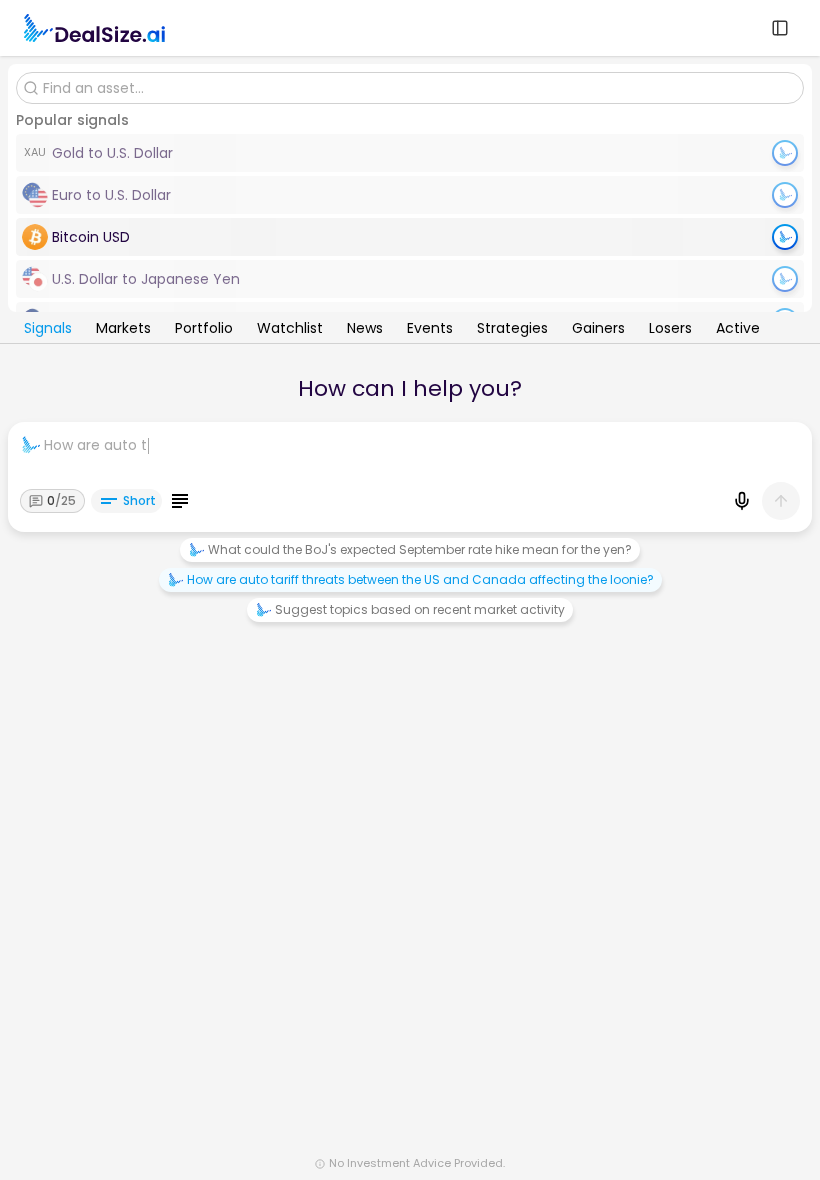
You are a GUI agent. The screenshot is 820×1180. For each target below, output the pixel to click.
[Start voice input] (742, 501)
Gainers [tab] (598, 330)
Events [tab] (430, 330)
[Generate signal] (785, 237)
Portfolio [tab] (204, 330)
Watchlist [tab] (290, 330)
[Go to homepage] (94, 28)
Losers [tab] (670, 330)
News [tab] (365, 330)
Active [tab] (738, 330)
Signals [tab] (48, 330)
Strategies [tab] (512, 330)
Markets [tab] (123, 330)
